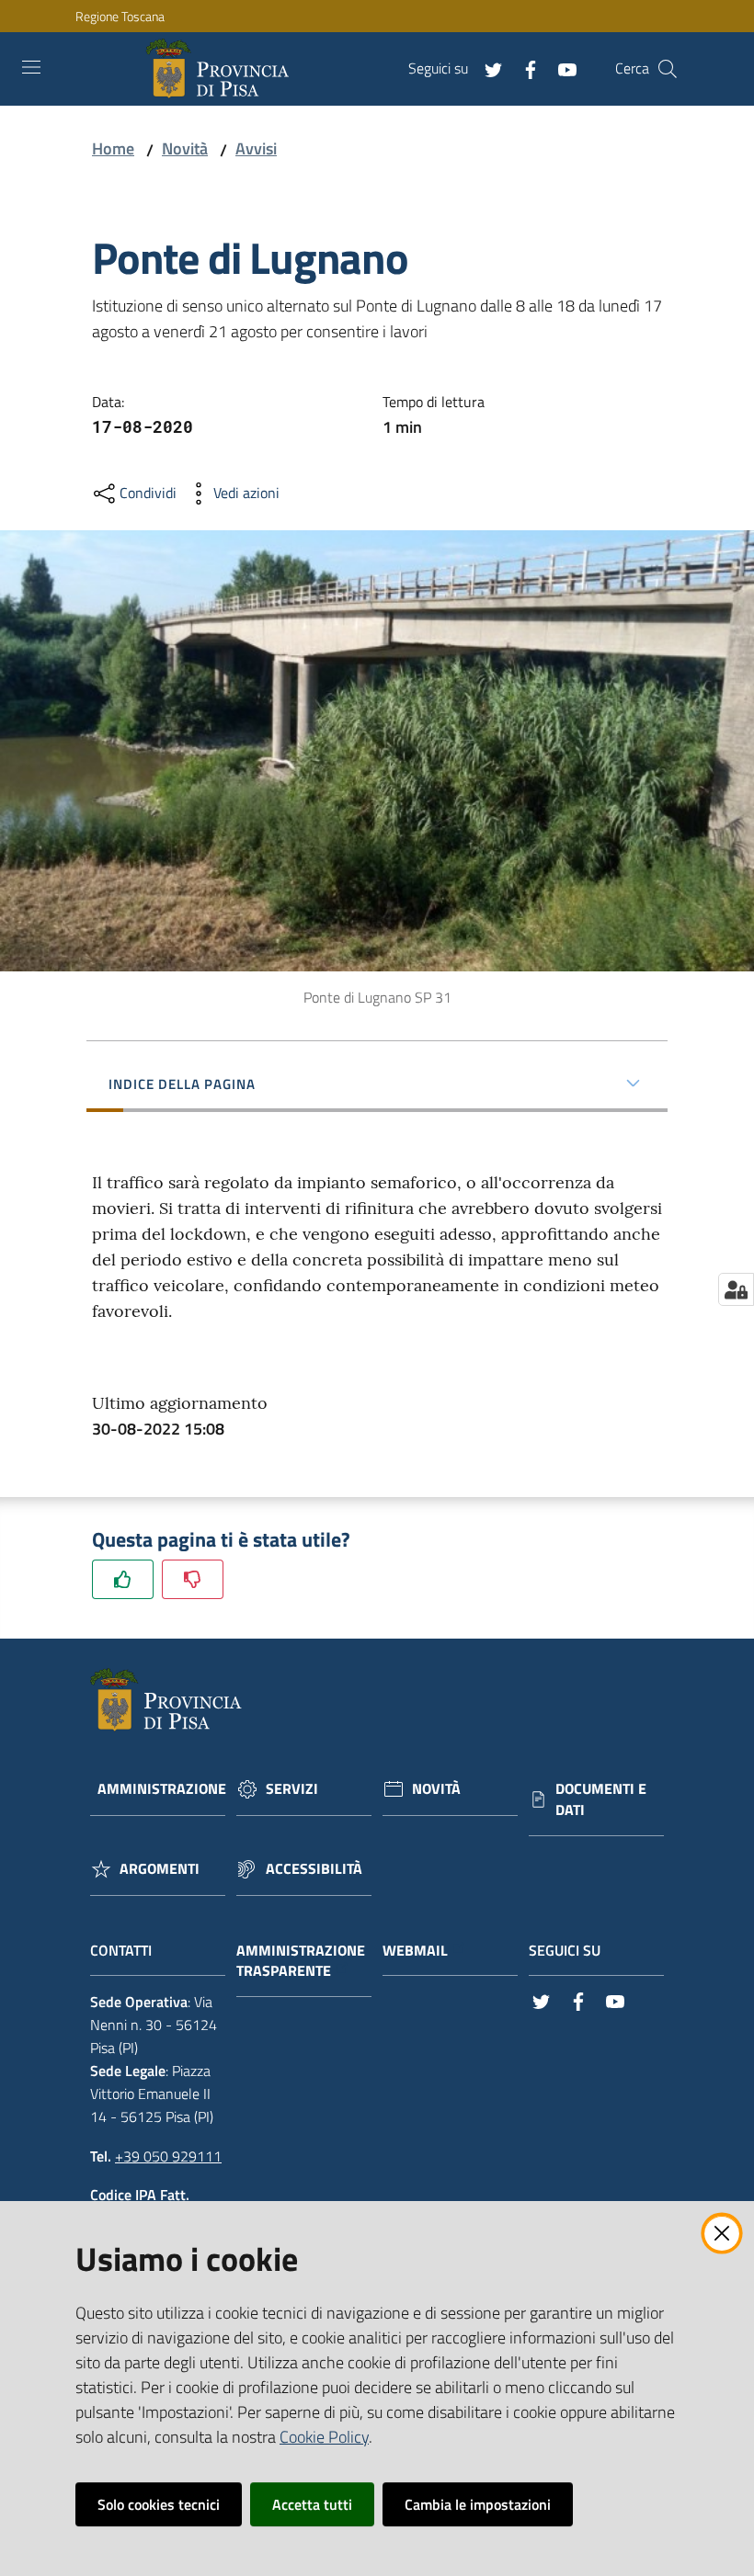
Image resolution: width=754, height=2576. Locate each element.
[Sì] (123, 1579)
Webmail (415, 1951)
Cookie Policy (324, 2437)
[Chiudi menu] (688, 37)
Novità (185, 148)
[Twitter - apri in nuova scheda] (486, 68)
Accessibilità (314, 1869)
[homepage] (221, 69)
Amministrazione (162, 1789)
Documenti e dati (601, 1799)
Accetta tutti (312, 2504)
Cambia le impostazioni (478, 2504)
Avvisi (256, 148)
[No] (193, 1579)
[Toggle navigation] (31, 67)
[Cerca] (668, 69)
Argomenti (160, 1869)
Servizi (292, 1789)
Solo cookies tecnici (159, 2504)
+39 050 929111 (168, 2156)
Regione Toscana (120, 16)
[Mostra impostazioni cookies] (736, 1289)
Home (113, 148)
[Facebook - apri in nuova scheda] (523, 68)
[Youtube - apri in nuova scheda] (560, 68)
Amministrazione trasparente (301, 1961)
